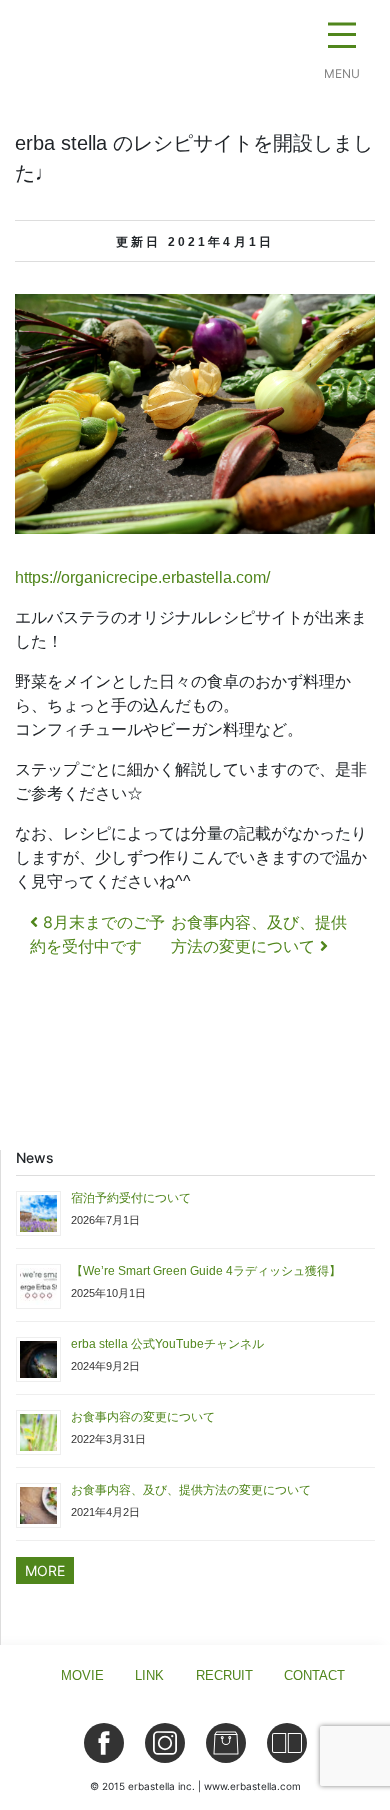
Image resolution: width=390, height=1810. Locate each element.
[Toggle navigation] (342, 40)
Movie (82, 1675)
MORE (45, 1570)
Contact (314, 1675)
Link (149, 1675)
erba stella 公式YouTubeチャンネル (167, 1344)
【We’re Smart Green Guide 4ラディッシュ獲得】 (206, 1271)
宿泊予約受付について (131, 1198)
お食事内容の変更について (143, 1417)
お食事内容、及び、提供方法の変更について (191, 1490)
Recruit (224, 1675)
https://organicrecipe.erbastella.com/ (142, 577)
